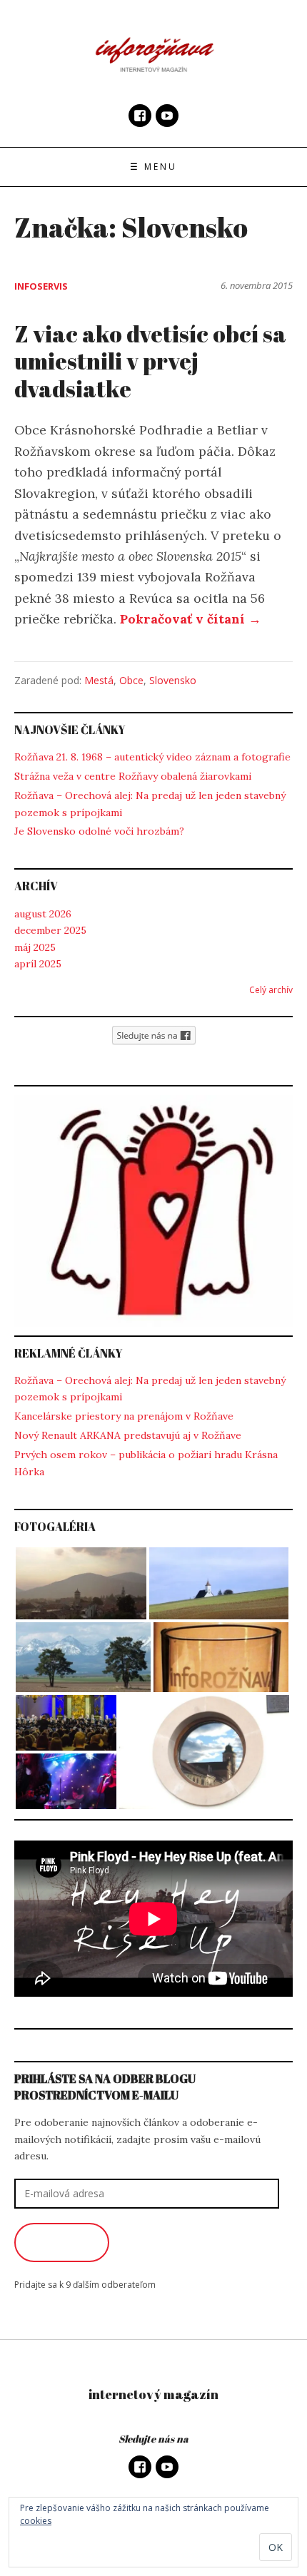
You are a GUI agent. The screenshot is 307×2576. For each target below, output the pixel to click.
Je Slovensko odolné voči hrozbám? (99, 831)
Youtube (167, 116)
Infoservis (41, 286)
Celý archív (271, 990)
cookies (36, 2521)
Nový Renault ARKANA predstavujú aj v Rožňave (128, 1435)
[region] (153, 1211)
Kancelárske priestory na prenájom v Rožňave (124, 1416)
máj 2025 (35, 947)
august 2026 (43, 914)
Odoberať (62, 2242)
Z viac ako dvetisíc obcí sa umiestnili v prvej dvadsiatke (150, 361)
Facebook (140, 116)
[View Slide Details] (153, 1211)
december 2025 (50, 930)
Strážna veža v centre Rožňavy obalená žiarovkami (133, 776)
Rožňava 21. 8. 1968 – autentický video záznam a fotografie (152, 757)
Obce (131, 680)
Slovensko (173, 680)
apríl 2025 (38, 964)
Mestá (99, 680)
